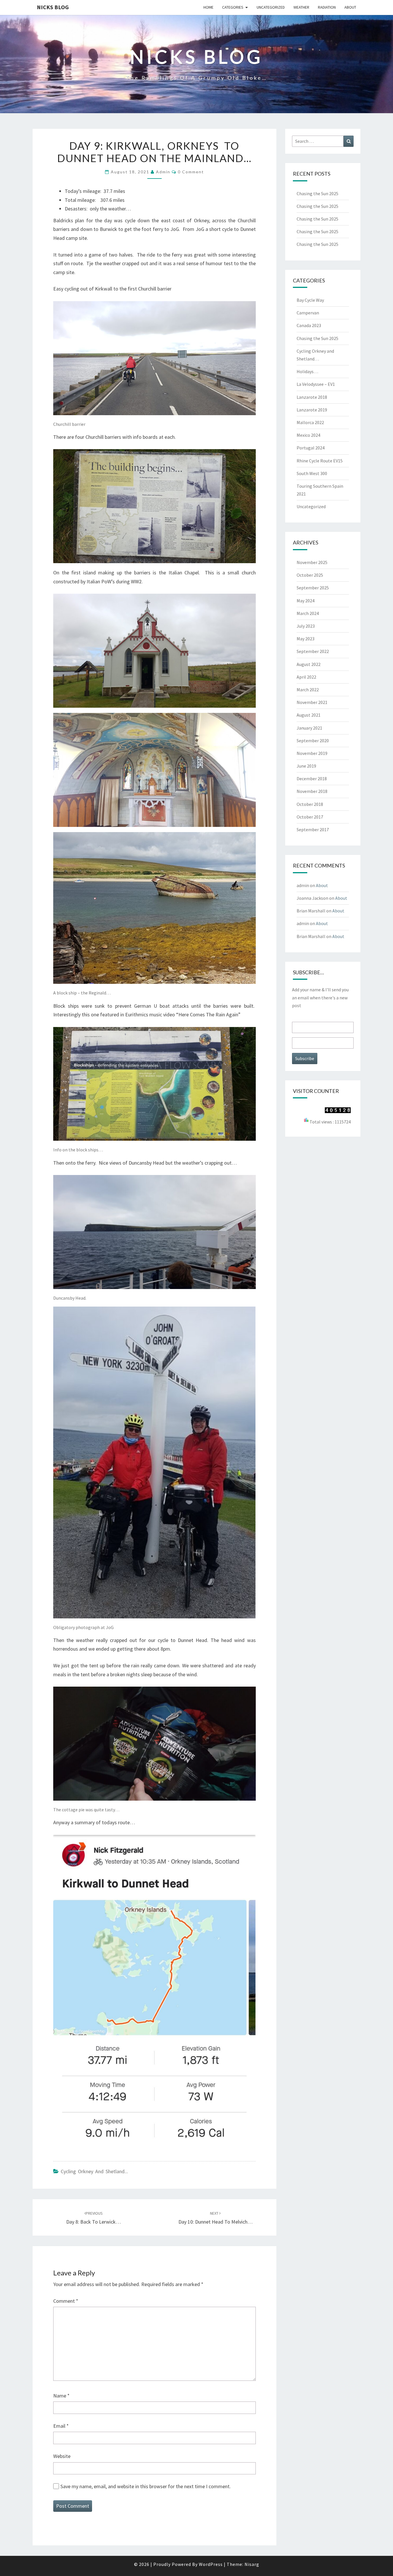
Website (62, 2456)
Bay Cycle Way (310, 300)
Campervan (308, 313)
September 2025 (313, 588)
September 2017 (313, 829)
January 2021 (309, 728)
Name (61, 2396)
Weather (301, 7)
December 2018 (312, 779)
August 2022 (309, 664)
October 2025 (310, 575)
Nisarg (252, 2564)
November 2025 (312, 562)
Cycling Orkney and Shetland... (94, 2171)
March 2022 (308, 690)
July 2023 (306, 626)
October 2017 (310, 817)
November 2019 (312, 753)
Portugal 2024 (311, 448)
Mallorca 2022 (310, 422)
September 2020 (313, 741)
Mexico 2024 (308, 435)
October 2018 (310, 804)
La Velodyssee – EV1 (316, 384)
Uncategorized (271, 7)
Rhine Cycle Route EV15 (320, 461)
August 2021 (309, 715)
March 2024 (308, 613)
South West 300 (312, 473)
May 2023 (306, 639)
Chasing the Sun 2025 (317, 193)
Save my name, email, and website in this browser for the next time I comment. (146, 2486)
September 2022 (313, 651)
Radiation (327, 7)
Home (208, 7)
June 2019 (306, 766)
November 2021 (312, 702)
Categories (233, 7)
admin (163, 172)
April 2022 (306, 677)
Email (61, 2426)
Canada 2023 (309, 325)
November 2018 (312, 791)
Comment (66, 2301)
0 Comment (191, 172)
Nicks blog (53, 7)
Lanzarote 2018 (312, 397)
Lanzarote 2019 (312, 410)
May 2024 (306, 601)
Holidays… (307, 371)
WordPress (211, 2564)
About (350, 7)
